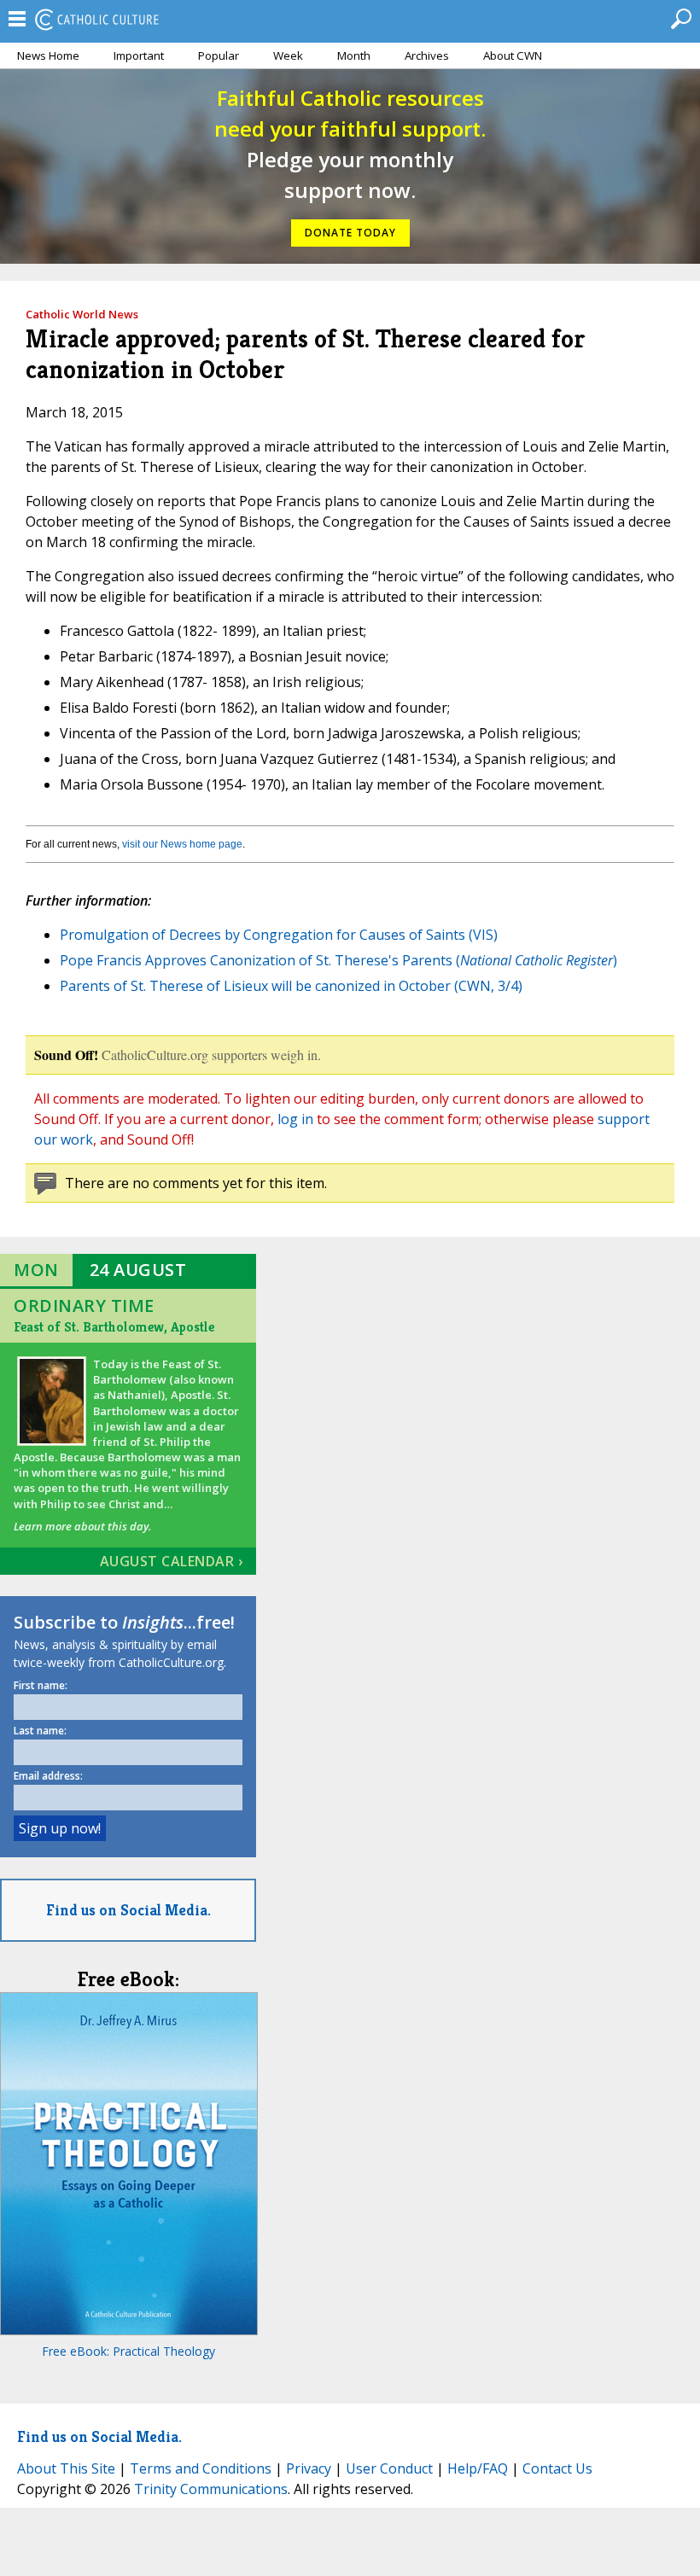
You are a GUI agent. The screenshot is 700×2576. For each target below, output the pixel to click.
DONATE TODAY (350, 233)
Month (354, 55)
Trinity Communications (211, 2489)
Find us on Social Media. (128, 1910)
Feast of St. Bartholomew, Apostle (114, 1327)
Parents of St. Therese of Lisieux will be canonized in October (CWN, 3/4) (291, 986)
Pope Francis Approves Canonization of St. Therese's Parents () (338, 960)
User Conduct (389, 2468)
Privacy (309, 2468)
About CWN (513, 55)
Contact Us (557, 2468)
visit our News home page (182, 844)
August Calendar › (172, 1561)
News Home (48, 55)
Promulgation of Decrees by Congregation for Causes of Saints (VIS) (279, 935)
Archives (427, 55)
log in (295, 1119)
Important (139, 55)
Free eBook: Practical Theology (128, 2351)
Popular (219, 55)
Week (288, 55)
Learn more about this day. (82, 1526)
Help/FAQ (478, 2468)
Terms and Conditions (201, 2468)
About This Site (66, 2468)
